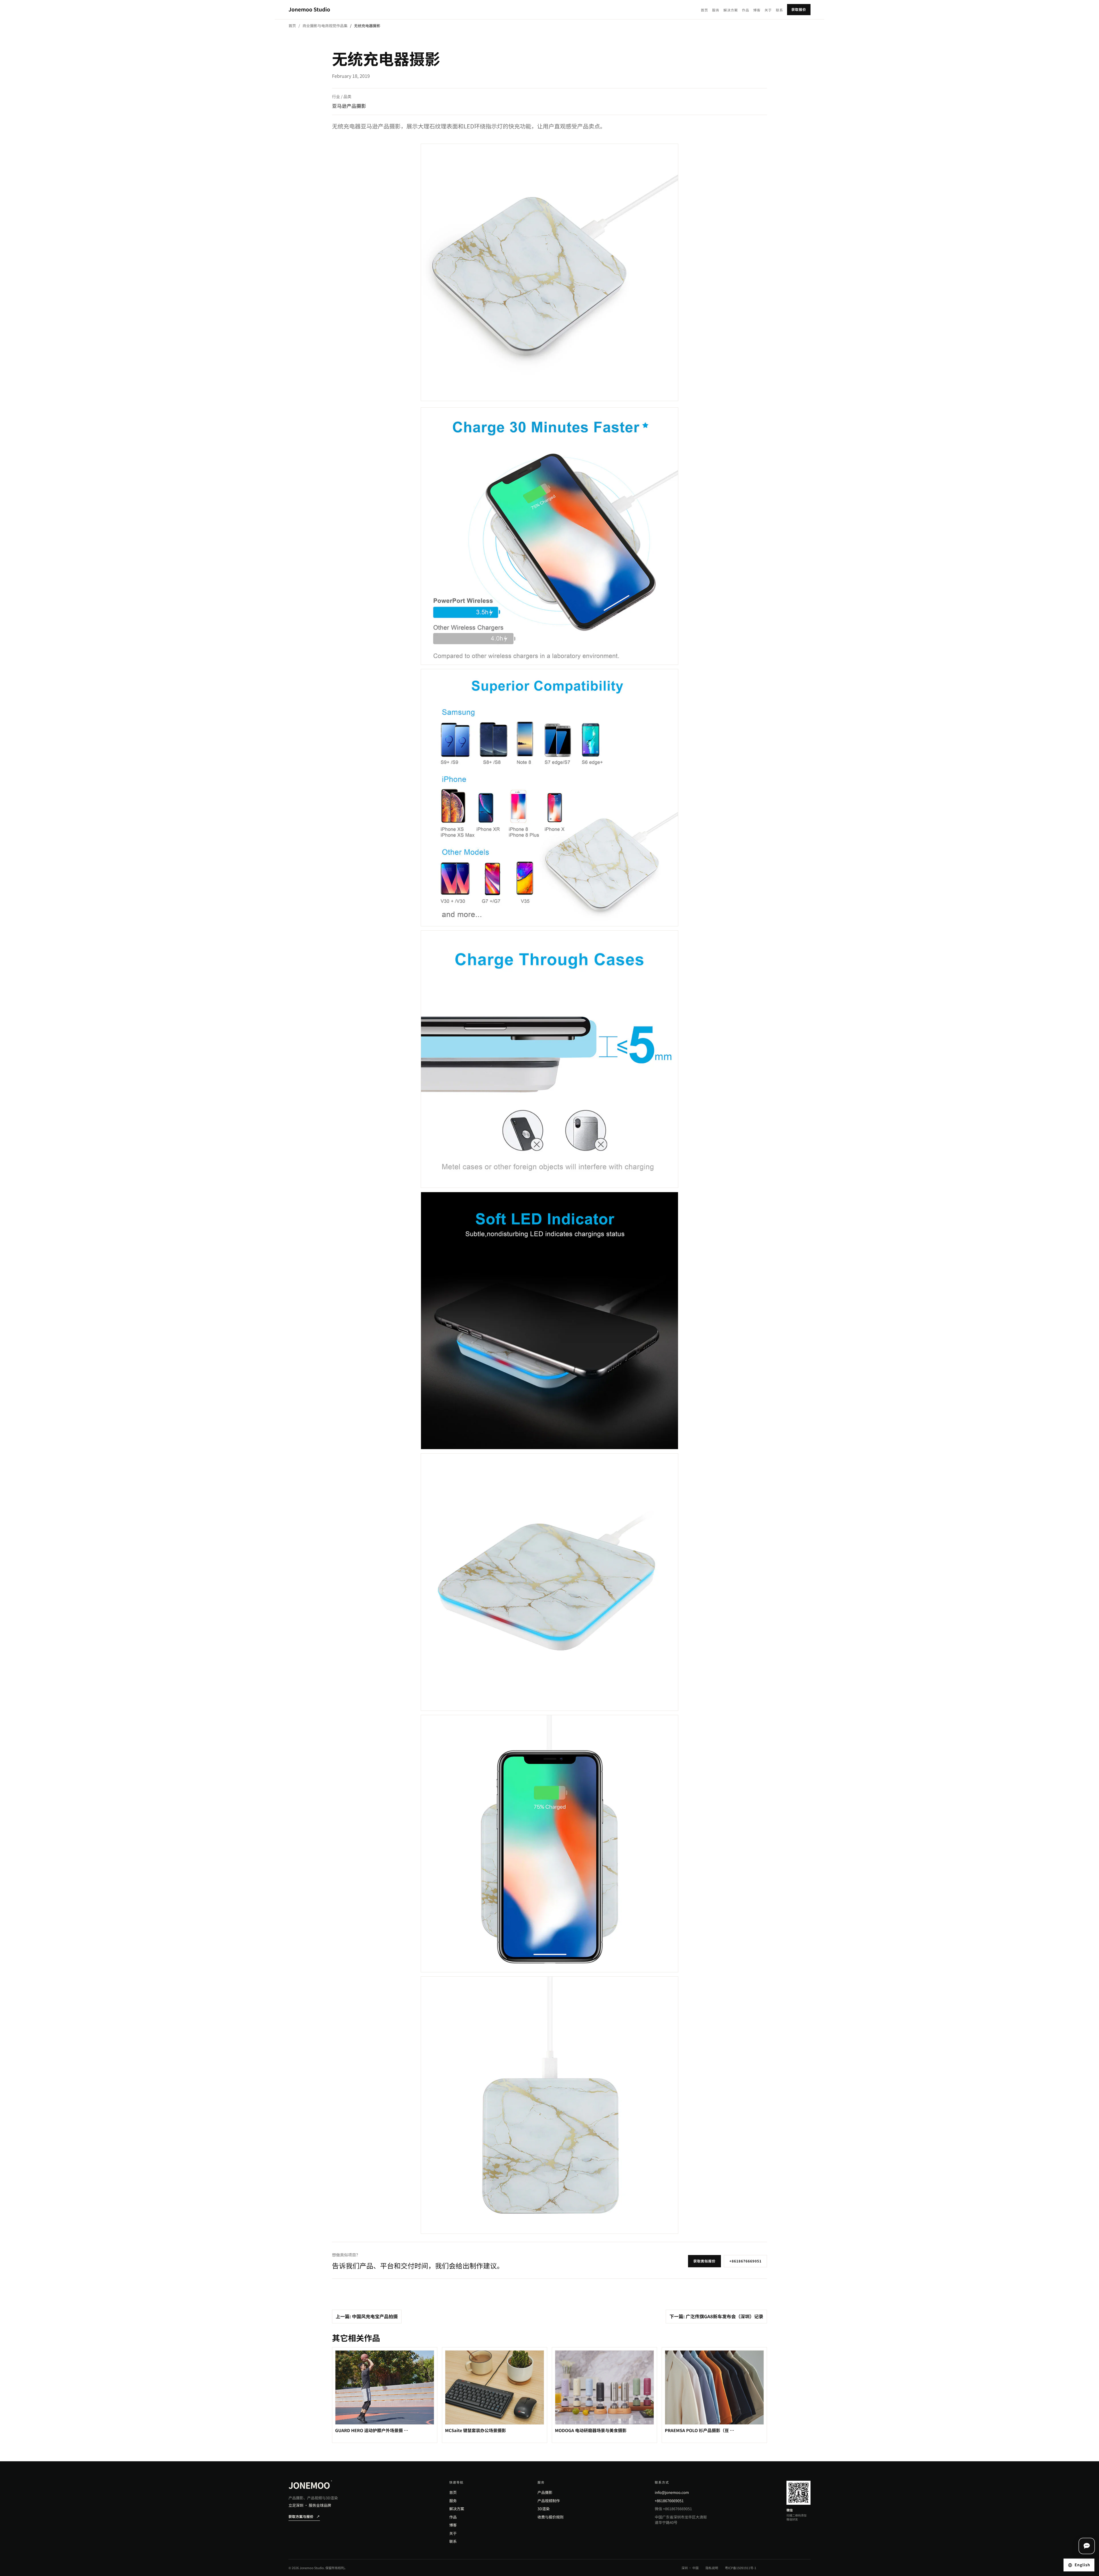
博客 (757, 10)
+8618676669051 (745, 2261)
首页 (704, 10)
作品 (745, 10)
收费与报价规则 (551, 2517)
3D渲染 (543, 2509)
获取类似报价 (705, 2261)
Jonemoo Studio (309, 9)
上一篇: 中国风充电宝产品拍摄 (367, 2316)
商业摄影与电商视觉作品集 (325, 26)
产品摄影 (545, 2492)
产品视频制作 (549, 2501)
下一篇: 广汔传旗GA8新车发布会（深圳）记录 (716, 2316)
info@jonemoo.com (672, 2492)
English (1082, 2565)
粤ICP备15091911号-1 (741, 2568)
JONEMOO (310, 2485)
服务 (716, 10)
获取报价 (799, 10)
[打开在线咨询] (1087, 2546)
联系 (779, 10)
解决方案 (731, 10)
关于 (768, 10)
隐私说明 (712, 2568)
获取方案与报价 (304, 2517)
